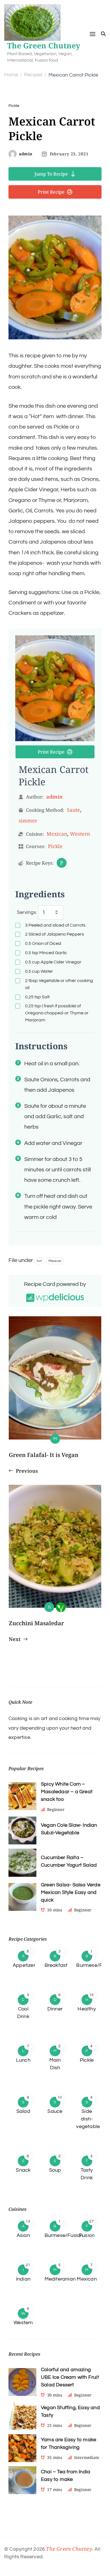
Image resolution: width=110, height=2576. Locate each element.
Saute (73, 810)
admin (26, 154)
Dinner (55, 2009)
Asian (23, 2235)
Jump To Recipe (51, 174)
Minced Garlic (46, 953)
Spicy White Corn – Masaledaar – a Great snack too (67, 1792)
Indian (23, 2279)
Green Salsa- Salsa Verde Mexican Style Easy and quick (71, 1892)
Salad (23, 2111)
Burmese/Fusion (64, 2235)
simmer (28, 820)
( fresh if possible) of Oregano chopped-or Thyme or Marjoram (57, 1013)
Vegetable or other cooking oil (59, 984)
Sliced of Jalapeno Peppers (55, 934)
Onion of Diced (43, 943)
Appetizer (24, 1965)
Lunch (23, 2060)
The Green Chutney (44, 46)
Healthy (87, 2009)
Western (80, 834)
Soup (55, 2170)
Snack (23, 2170)
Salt (37, 997)
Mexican (57, 834)
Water (39, 971)
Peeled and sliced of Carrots (55, 925)
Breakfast (56, 1965)
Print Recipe (51, 192)
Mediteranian (60, 2279)
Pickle (14, 106)
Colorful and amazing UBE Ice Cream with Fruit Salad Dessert (70, 2377)
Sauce (55, 2111)
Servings (27, 912)
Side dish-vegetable (88, 2119)
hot (39, 1261)
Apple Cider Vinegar (53, 962)
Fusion (87, 2235)
